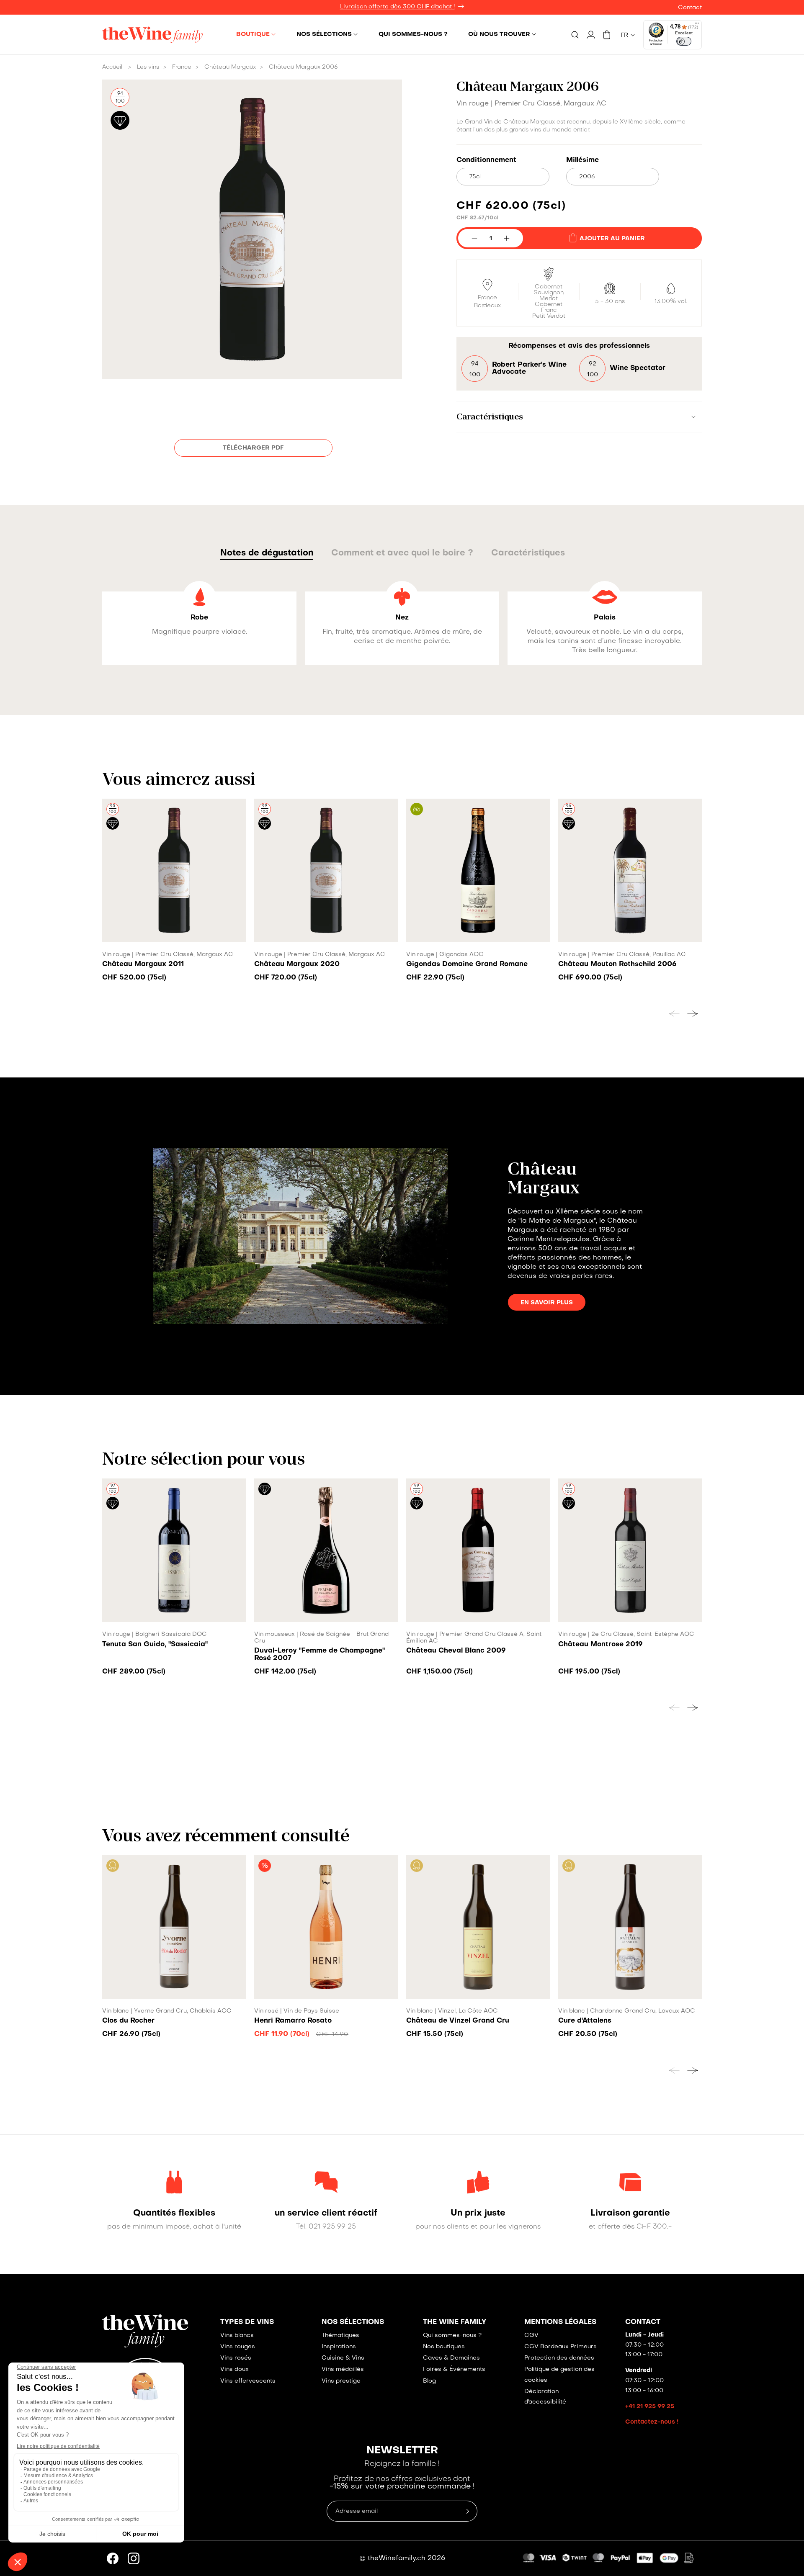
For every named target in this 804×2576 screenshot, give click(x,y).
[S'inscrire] (588, 1332)
